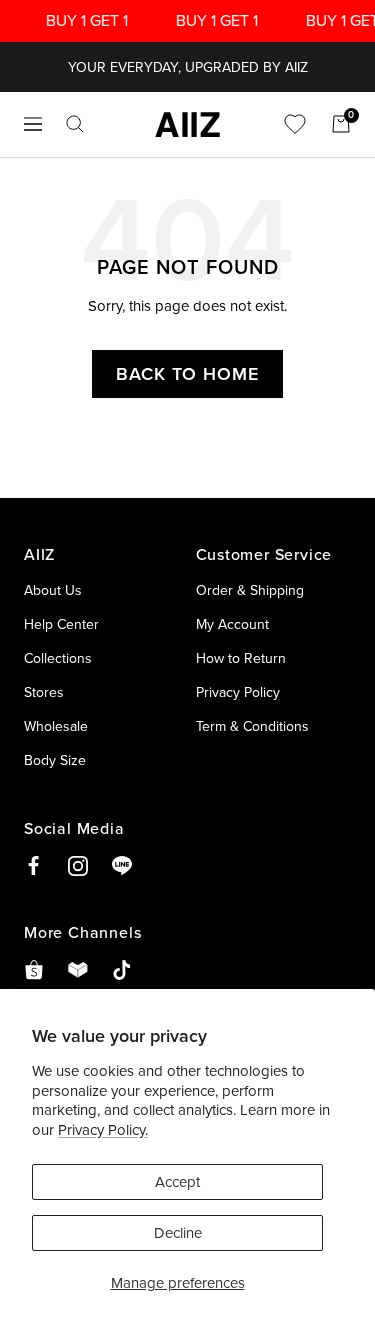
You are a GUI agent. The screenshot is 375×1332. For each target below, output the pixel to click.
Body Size (55, 760)
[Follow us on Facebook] (34, 866)
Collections (58, 658)
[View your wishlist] (295, 124)
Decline (178, 1232)
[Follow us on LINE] (122, 866)
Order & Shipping (250, 590)
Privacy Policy (238, 692)
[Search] (75, 124)
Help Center (61, 624)
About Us (53, 590)
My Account (232, 624)
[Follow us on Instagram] (78, 866)
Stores (44, 692)
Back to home (187, 373)
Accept (177, 1181)
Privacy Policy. (103, 1129)
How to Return (241, 658)
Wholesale (56, 726)
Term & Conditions (252, 726)
